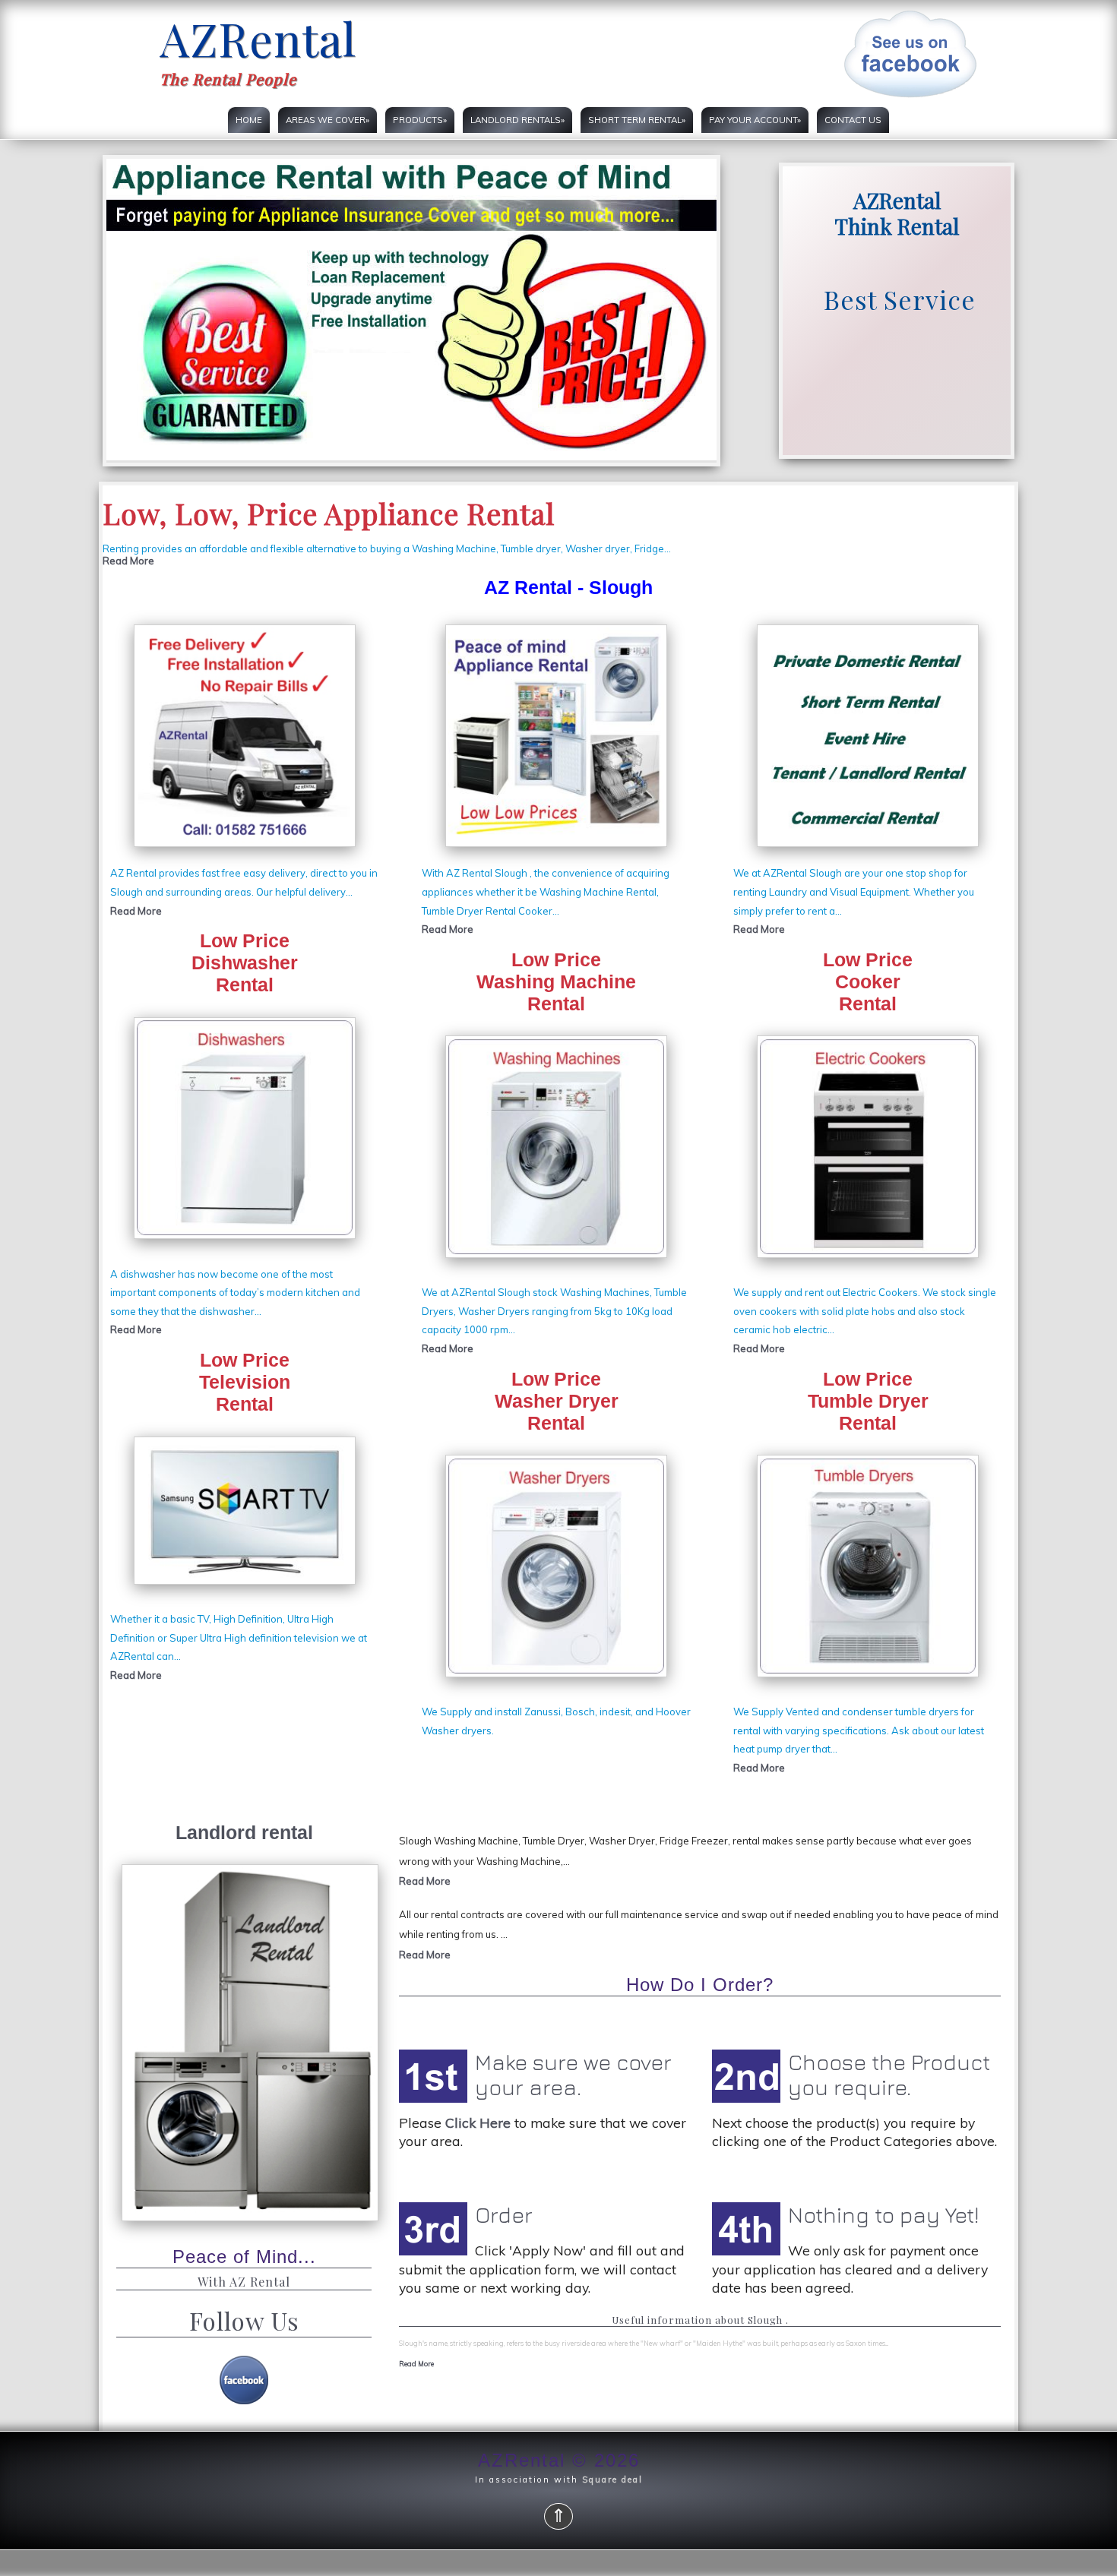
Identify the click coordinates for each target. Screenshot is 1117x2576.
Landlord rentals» (517, 120)
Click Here (478, 2122)
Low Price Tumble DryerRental (868, 1401)
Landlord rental (244, 1832)
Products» (420, 120)
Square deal (612, 2480)
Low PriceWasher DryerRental (557, 1401)
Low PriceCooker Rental (868, 981)
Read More (128, 561)
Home (249, 120)
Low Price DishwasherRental (245, 962)
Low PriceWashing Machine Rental (556, 981)
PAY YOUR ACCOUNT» (755, 120)
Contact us (853, 120)
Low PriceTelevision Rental (245, 1382)
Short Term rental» (637, 120)
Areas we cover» (328, 120)
